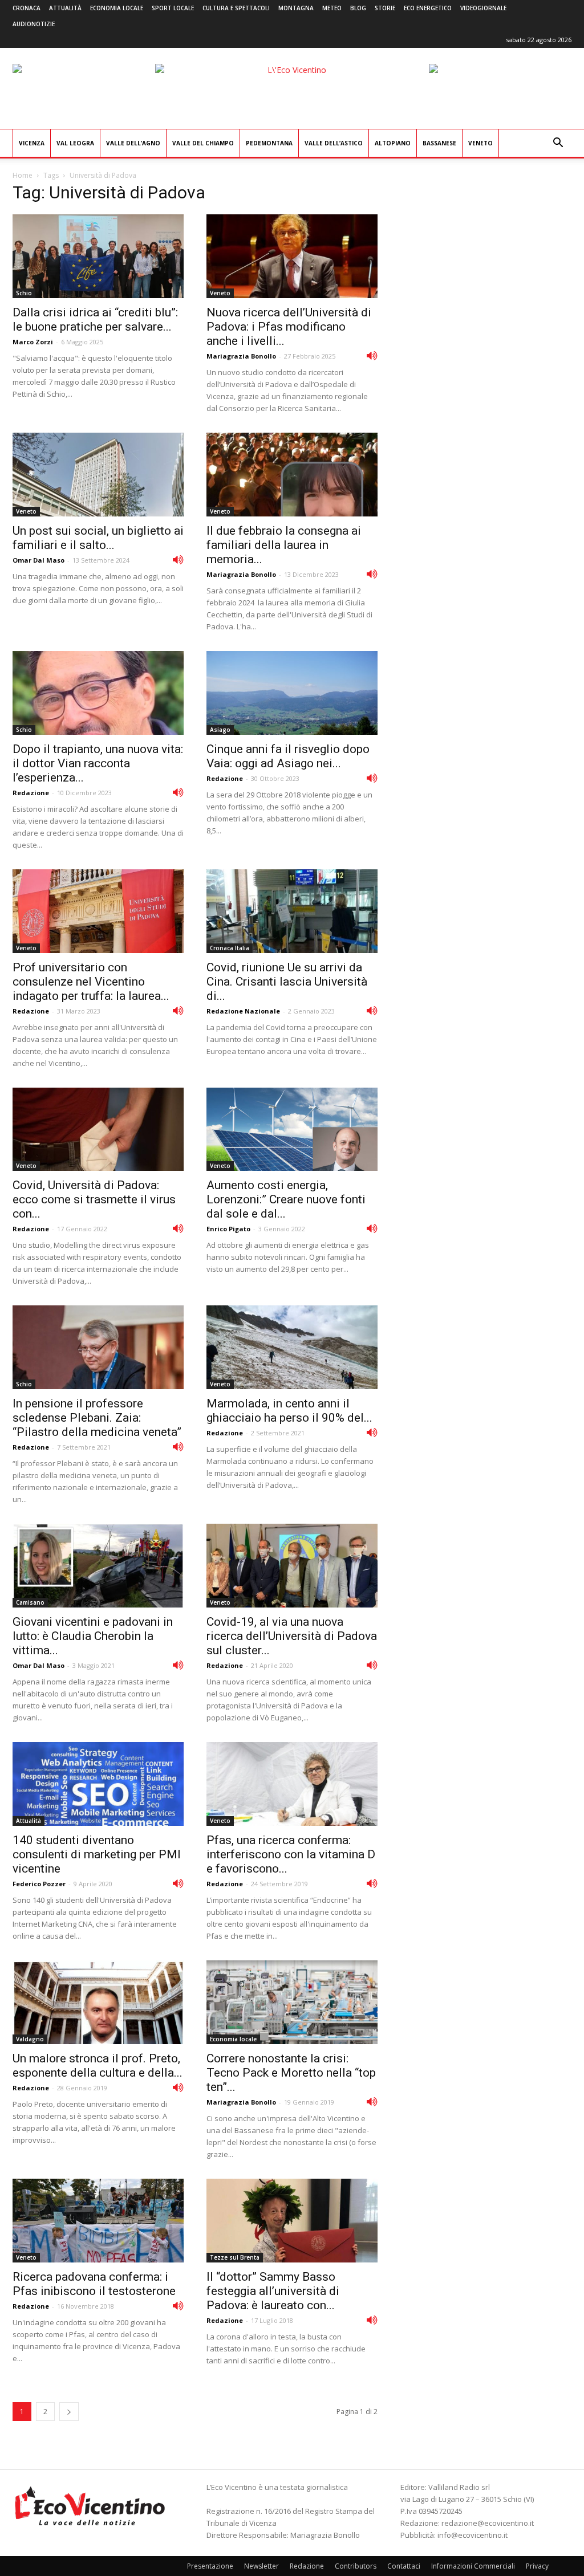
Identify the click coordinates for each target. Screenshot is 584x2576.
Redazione (31, 793)
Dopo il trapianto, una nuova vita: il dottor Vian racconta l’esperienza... (98, 763)
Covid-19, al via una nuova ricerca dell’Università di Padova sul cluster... (292, 1636)
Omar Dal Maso (38, 560)
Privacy (537, 2566)
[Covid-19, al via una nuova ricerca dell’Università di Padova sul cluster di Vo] (292, 1566)
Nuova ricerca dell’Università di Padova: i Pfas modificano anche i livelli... (289, 327)
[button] (558, 144)
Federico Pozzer (39, 1884)
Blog (358, 8)
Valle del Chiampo (203, 143)
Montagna (296, 8)
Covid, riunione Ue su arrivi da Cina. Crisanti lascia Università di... (287, 982)
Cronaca (27, 8)
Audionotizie (34, 24)
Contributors (356, 2566)
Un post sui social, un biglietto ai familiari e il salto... (98, 538)
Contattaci (404, 2566)
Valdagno (30, 2039)
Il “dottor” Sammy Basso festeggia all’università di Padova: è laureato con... (273, 2291)
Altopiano (393, 143)
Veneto (480, 143)
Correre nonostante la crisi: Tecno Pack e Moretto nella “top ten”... (291, 2073)
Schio (24, 293)
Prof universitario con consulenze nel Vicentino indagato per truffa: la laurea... (91, 982)
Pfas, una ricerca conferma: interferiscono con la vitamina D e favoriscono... (291, 1854)
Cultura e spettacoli (236, 8)
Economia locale (117, 8)
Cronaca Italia (230, 948)
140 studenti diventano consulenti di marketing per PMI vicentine (97, 1854)
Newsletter (261, 2566)
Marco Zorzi (33, 342)
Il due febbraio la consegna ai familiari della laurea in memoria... (284, 545)
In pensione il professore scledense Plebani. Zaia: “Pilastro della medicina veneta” (97, 1418)
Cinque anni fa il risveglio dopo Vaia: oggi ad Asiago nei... (288, 756)
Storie (385, 8)
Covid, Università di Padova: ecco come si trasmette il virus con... (94, 1199)
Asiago (220, 730)
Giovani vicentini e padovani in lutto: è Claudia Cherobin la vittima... (93, 1636)
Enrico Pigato (228, 1229)
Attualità (65, 8)
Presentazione (210, 2566)
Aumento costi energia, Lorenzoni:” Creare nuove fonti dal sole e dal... (286, 1199)
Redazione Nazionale (243, 1011)
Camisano (30, 1602)
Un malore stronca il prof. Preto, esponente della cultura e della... (98, 2066)
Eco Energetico (428, 8)
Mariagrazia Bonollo (241, 356)
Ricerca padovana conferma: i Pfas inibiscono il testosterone (94, 2284)
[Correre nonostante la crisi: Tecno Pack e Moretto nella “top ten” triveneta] (292, 2002)
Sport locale (173, 8)
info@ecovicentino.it (473, 2535)
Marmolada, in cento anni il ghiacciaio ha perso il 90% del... (289, 1411)
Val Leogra (75, 143)
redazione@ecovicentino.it (488, 2523)
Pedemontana (269, 143)
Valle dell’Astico (334, 143)
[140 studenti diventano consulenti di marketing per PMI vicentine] (98, 1784)
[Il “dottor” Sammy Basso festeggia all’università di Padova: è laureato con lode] (292, 2221)
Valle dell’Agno (133, 143)
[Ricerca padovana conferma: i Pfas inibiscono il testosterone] (98, 2221)
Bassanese (439, 143)
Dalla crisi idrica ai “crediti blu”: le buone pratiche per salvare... (95, 320)
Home (23, 175)
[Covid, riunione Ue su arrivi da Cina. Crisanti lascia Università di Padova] (292, 911)
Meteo (332, 8)
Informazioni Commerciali (473, 2566)
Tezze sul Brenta (235, 2257)
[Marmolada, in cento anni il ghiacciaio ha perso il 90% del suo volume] (292, 1347)
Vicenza (32, 143)
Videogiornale (483, 8)
